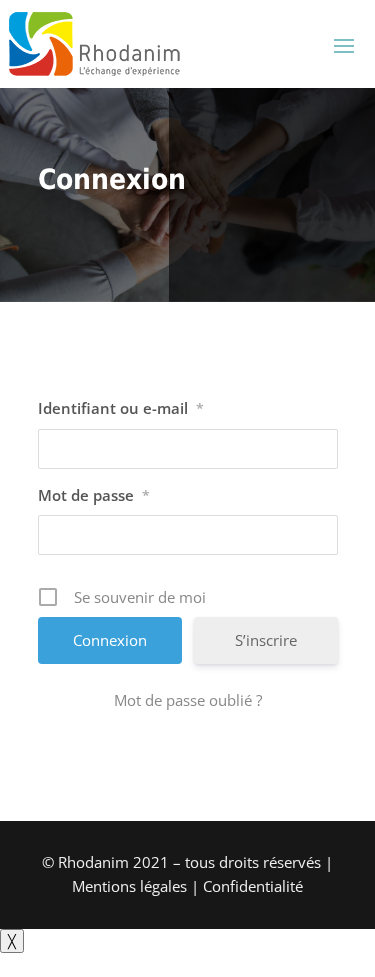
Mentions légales (129, 886)
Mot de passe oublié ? (188, 700)
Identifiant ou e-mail (121, 408)
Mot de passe (94, 495)
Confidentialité (253, 886)
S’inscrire (266, 640)
